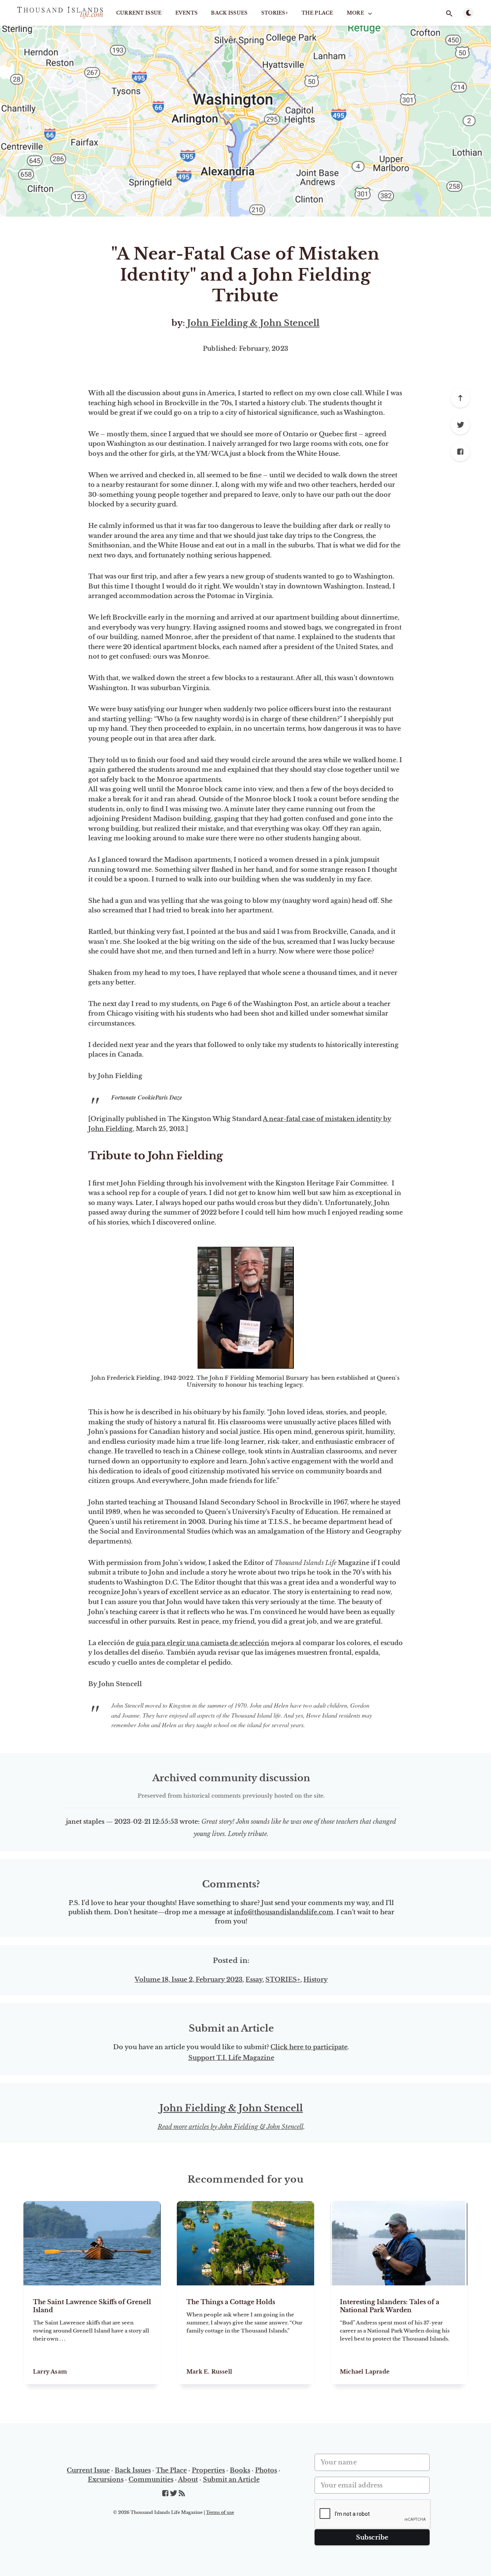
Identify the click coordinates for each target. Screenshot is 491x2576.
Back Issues (229, 13)
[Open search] (449, 13)
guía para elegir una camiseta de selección (203, 1643)
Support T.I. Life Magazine (231, 2058)
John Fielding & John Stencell (253, 323)
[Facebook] (460, 452)
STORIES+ (275, 13)
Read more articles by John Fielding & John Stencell (231, 2127)
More (355, 13)
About (188, 2479)
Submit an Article (231, 2479)
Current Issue (139, 13)
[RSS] (182, 2494)
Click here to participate (309, 2047)
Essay (254, 1979)
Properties (208, 2470)
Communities (151, 2479)
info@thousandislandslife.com (284, 1912)
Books (240, 2470)
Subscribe (372, 2537)
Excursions (106, 2479)
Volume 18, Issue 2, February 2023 (189, 1979)
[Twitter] (460, 425)
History (316, 1979)
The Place (317, 13)
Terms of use (220, 2512)
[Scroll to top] (460, 398)
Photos (266, 2470)
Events (187, 13)
